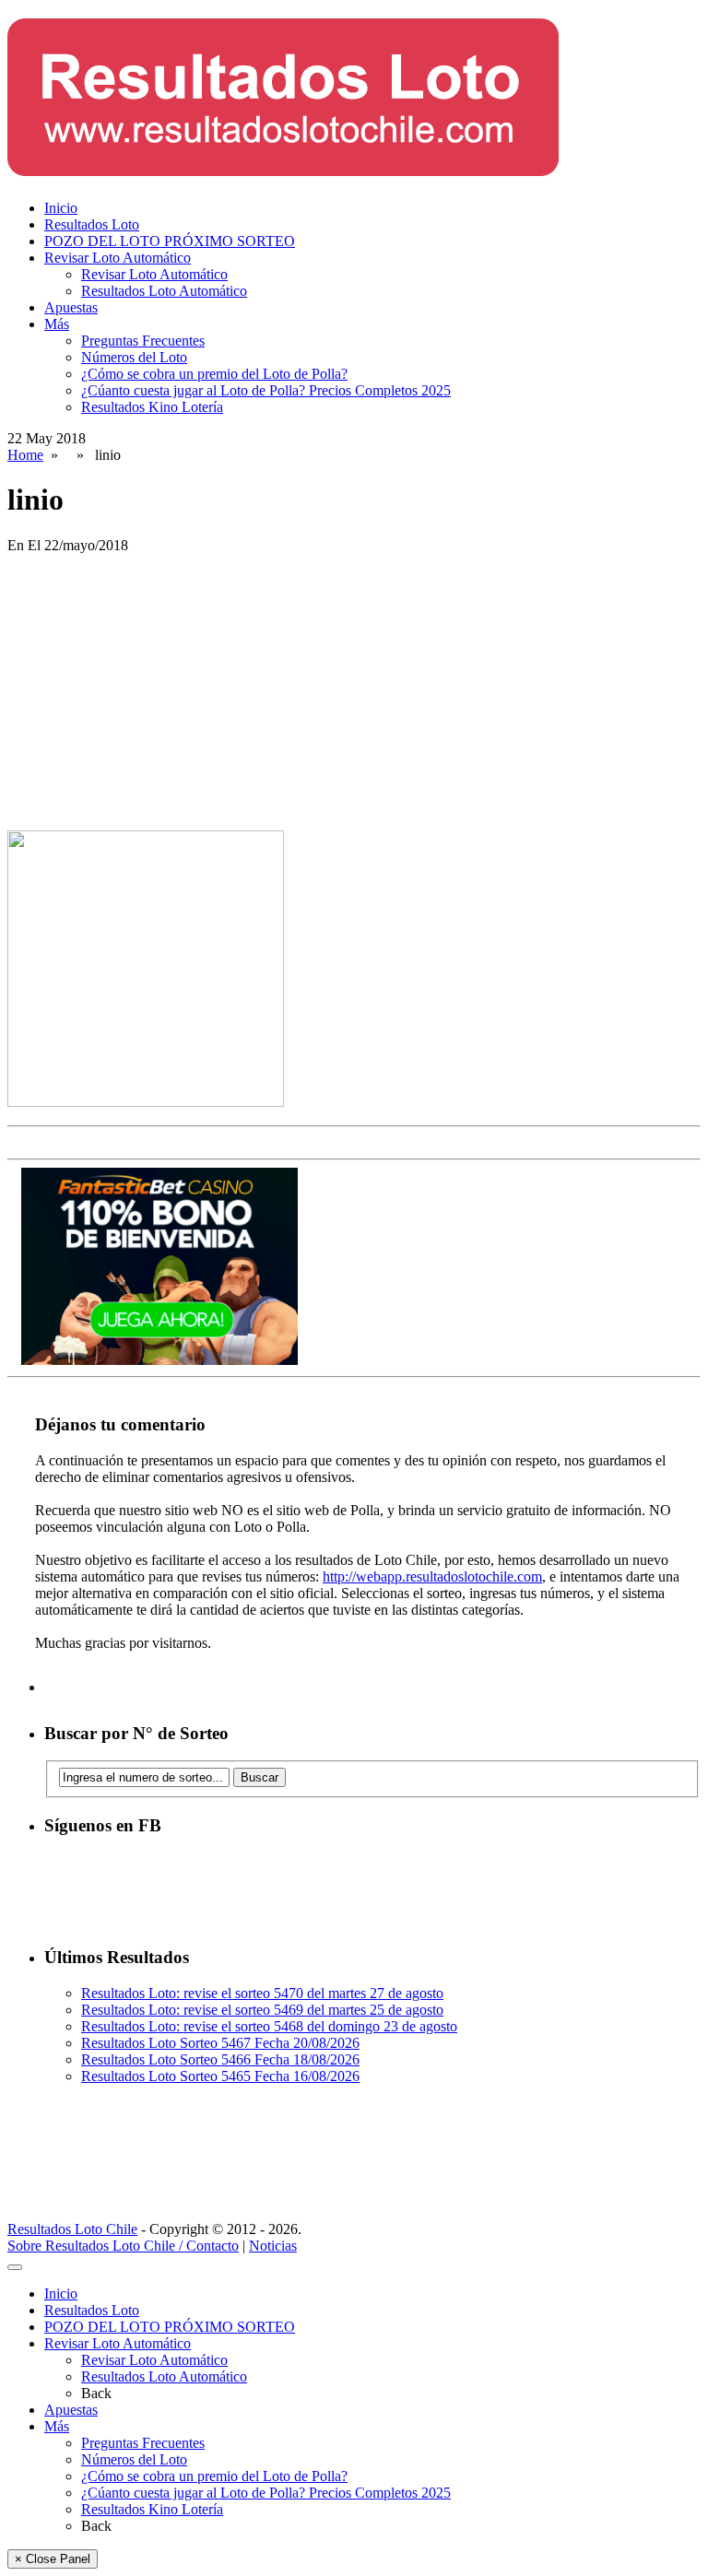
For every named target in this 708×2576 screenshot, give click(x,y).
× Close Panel (53, 2559)
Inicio (61, 208)
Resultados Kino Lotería (152, 407)
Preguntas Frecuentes (143, 341)
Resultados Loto (92, 224)
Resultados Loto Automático (164, 291)
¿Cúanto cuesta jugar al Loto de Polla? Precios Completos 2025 (266, 390)
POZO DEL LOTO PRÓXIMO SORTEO (170, 241)
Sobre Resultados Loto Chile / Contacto (123, 2246)
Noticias (273, 2246)
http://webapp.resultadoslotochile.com (432, 1576)
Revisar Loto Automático (118, 258)
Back (96, 2393)
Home (25, 455)
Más (57, 324)
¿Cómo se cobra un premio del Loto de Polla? (214, 374)
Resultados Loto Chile (72, 2229)
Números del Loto (134, 357)
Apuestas (71, 307)
